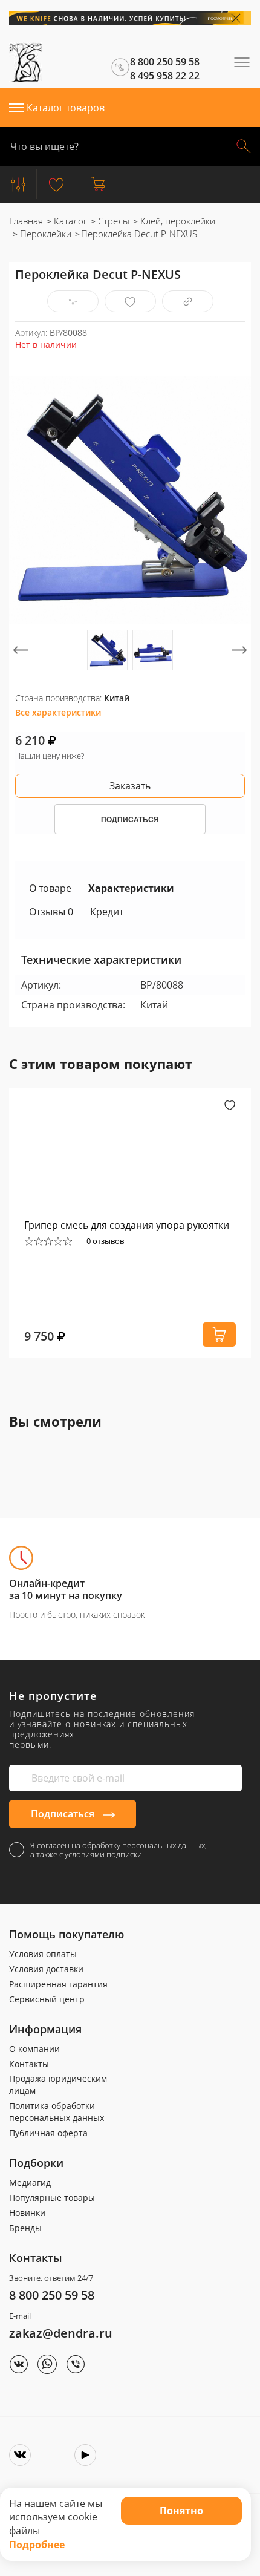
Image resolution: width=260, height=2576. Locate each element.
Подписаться (64, 1814)
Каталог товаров (66, 108)
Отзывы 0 (51, 912)
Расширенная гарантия (58, 1984)
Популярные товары (52, 2198)
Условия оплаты (43, 1954)
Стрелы (112, 221)
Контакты (29, 2064)
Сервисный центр (47, 1999)
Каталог (69, 221)
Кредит (107, 912)
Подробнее (37, 2545)
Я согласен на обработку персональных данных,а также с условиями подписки (119, 1850)
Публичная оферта (48, 2133)
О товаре (50, 888)
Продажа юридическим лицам (58, 2084)
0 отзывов (105, 1241)
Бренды (25, 2228)
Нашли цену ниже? (50, 756)
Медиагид (30, 2182)
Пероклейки (44, 234)
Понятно (181, 2511)
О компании (34, 2049)
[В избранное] (130, 302)
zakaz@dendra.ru (61, 2333)
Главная (26, 221)
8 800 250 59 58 (52, 2295)
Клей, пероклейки (177, 221)
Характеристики (131, 888)
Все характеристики (58, 712)
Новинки (27, 2213)
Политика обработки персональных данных (57, 2112)
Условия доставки (46, 1969)
